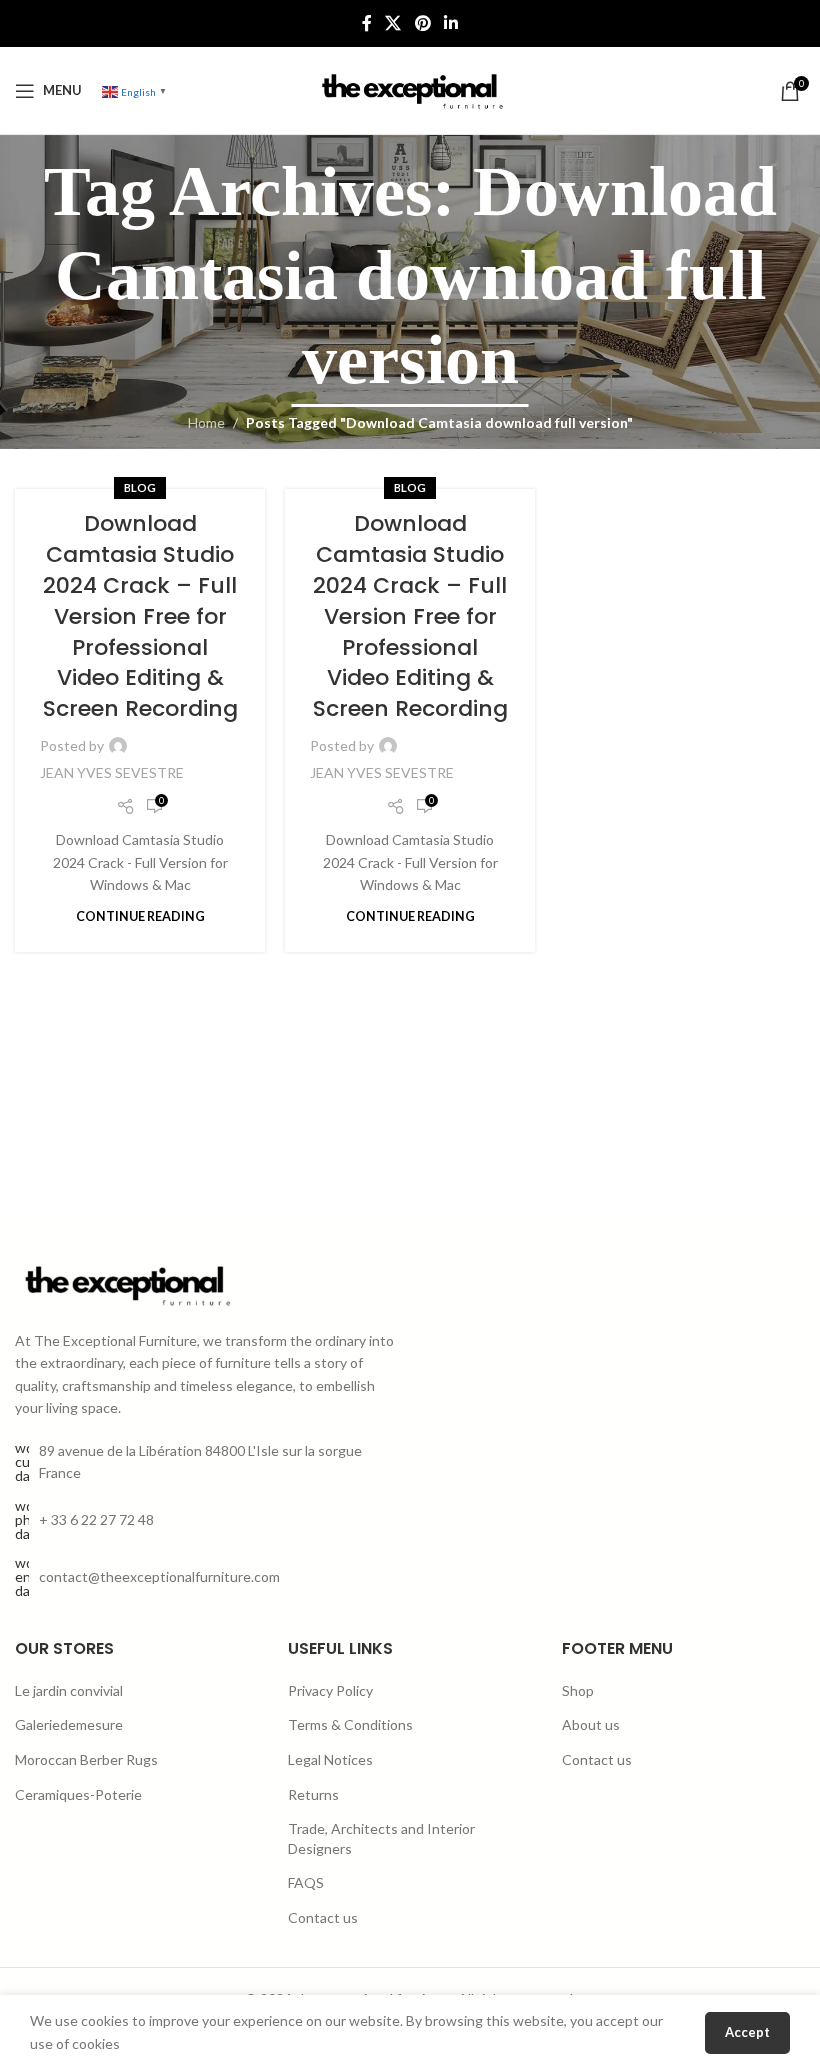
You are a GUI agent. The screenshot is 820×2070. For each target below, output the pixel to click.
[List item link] (205, 1520)
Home (206, 422)
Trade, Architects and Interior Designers (381, 1838)
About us (591, 1724)
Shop (578, 1690)
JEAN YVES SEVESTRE (112, 772)
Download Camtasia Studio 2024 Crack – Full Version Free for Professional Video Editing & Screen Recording (140, 616)
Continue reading (140, 916)
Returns (313, 1794)
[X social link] (393, 23)
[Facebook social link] (366, 23)
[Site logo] (410, 88)
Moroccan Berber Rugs (86, 1759)
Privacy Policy (330, 1690)
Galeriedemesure (69, 1724)
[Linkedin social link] (450, 23)
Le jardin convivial (69, 1690)
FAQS (306, 1882)
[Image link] (125, 1283)
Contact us (323, 1917)
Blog (140, 487)
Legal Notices (330, 1759)
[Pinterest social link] (422, 23)
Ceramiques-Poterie (78, 1794)
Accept (747, 2032)
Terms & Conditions (350, 1724)
